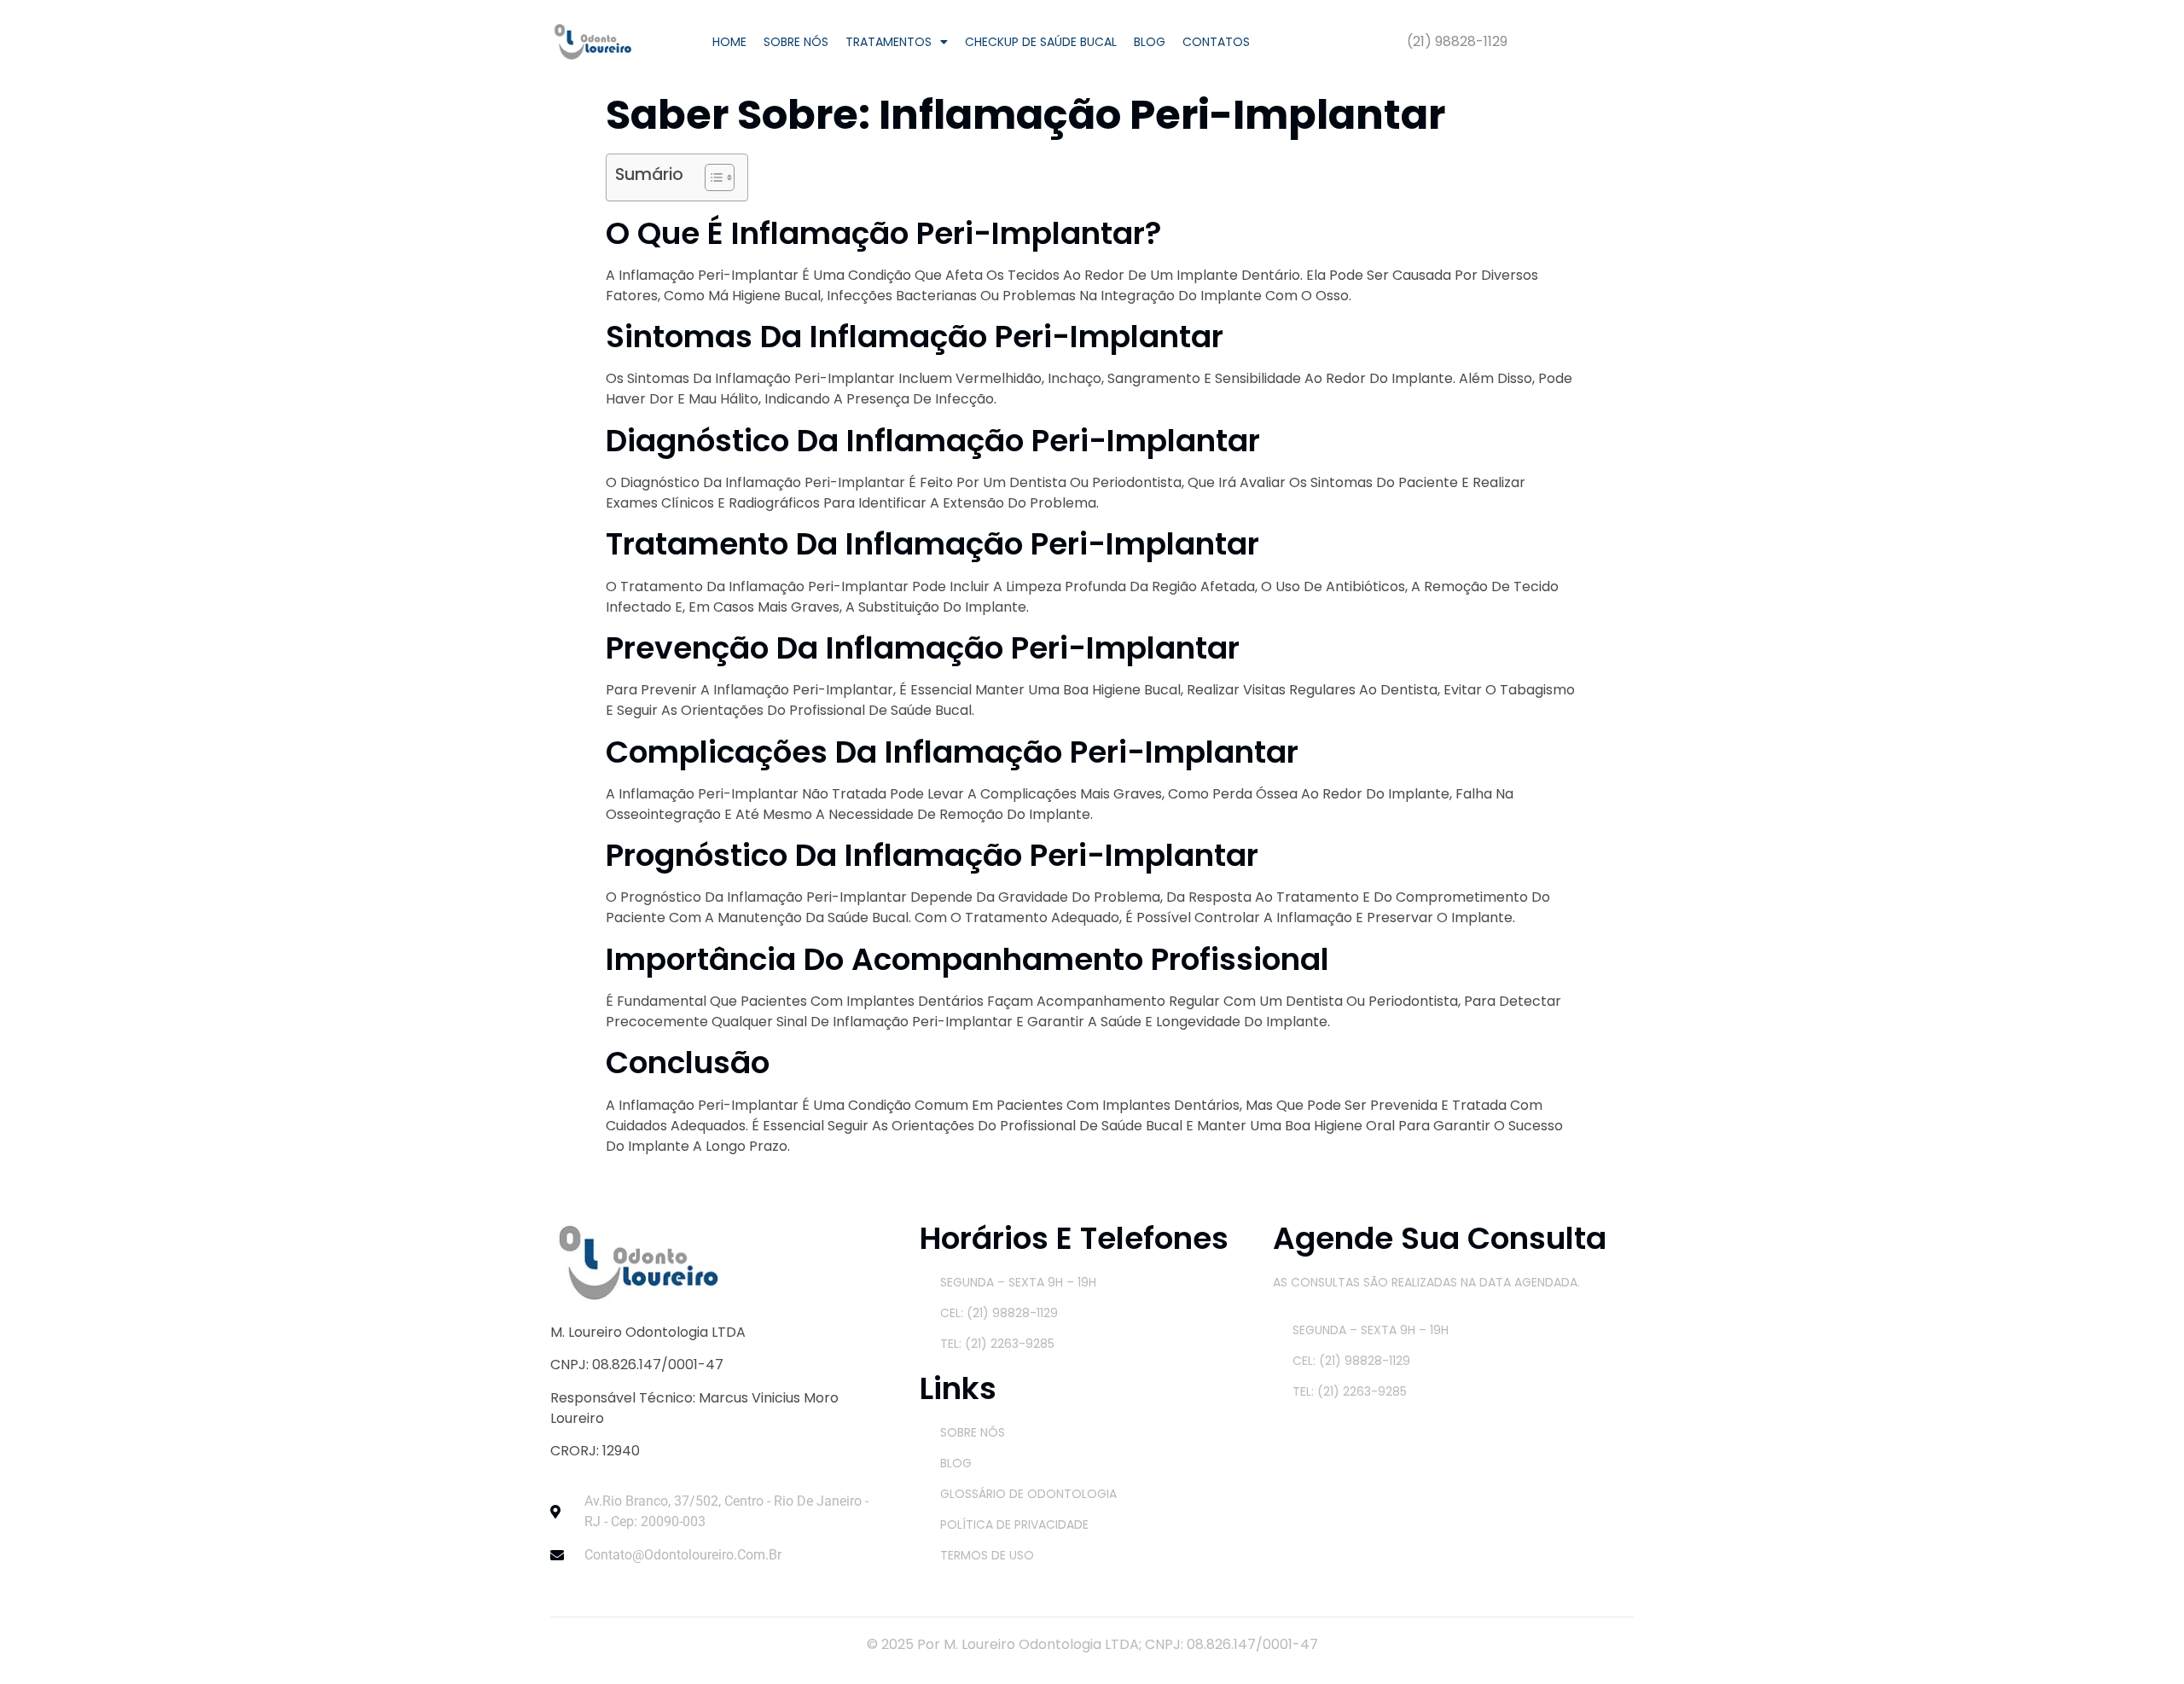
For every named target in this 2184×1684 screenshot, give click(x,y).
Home (729, 42)
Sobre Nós (796, 42)
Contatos (1216, 42)
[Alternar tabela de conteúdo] (711, 177)
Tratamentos (889, 42)
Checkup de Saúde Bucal (1041, 42)
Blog (1150, 42)
